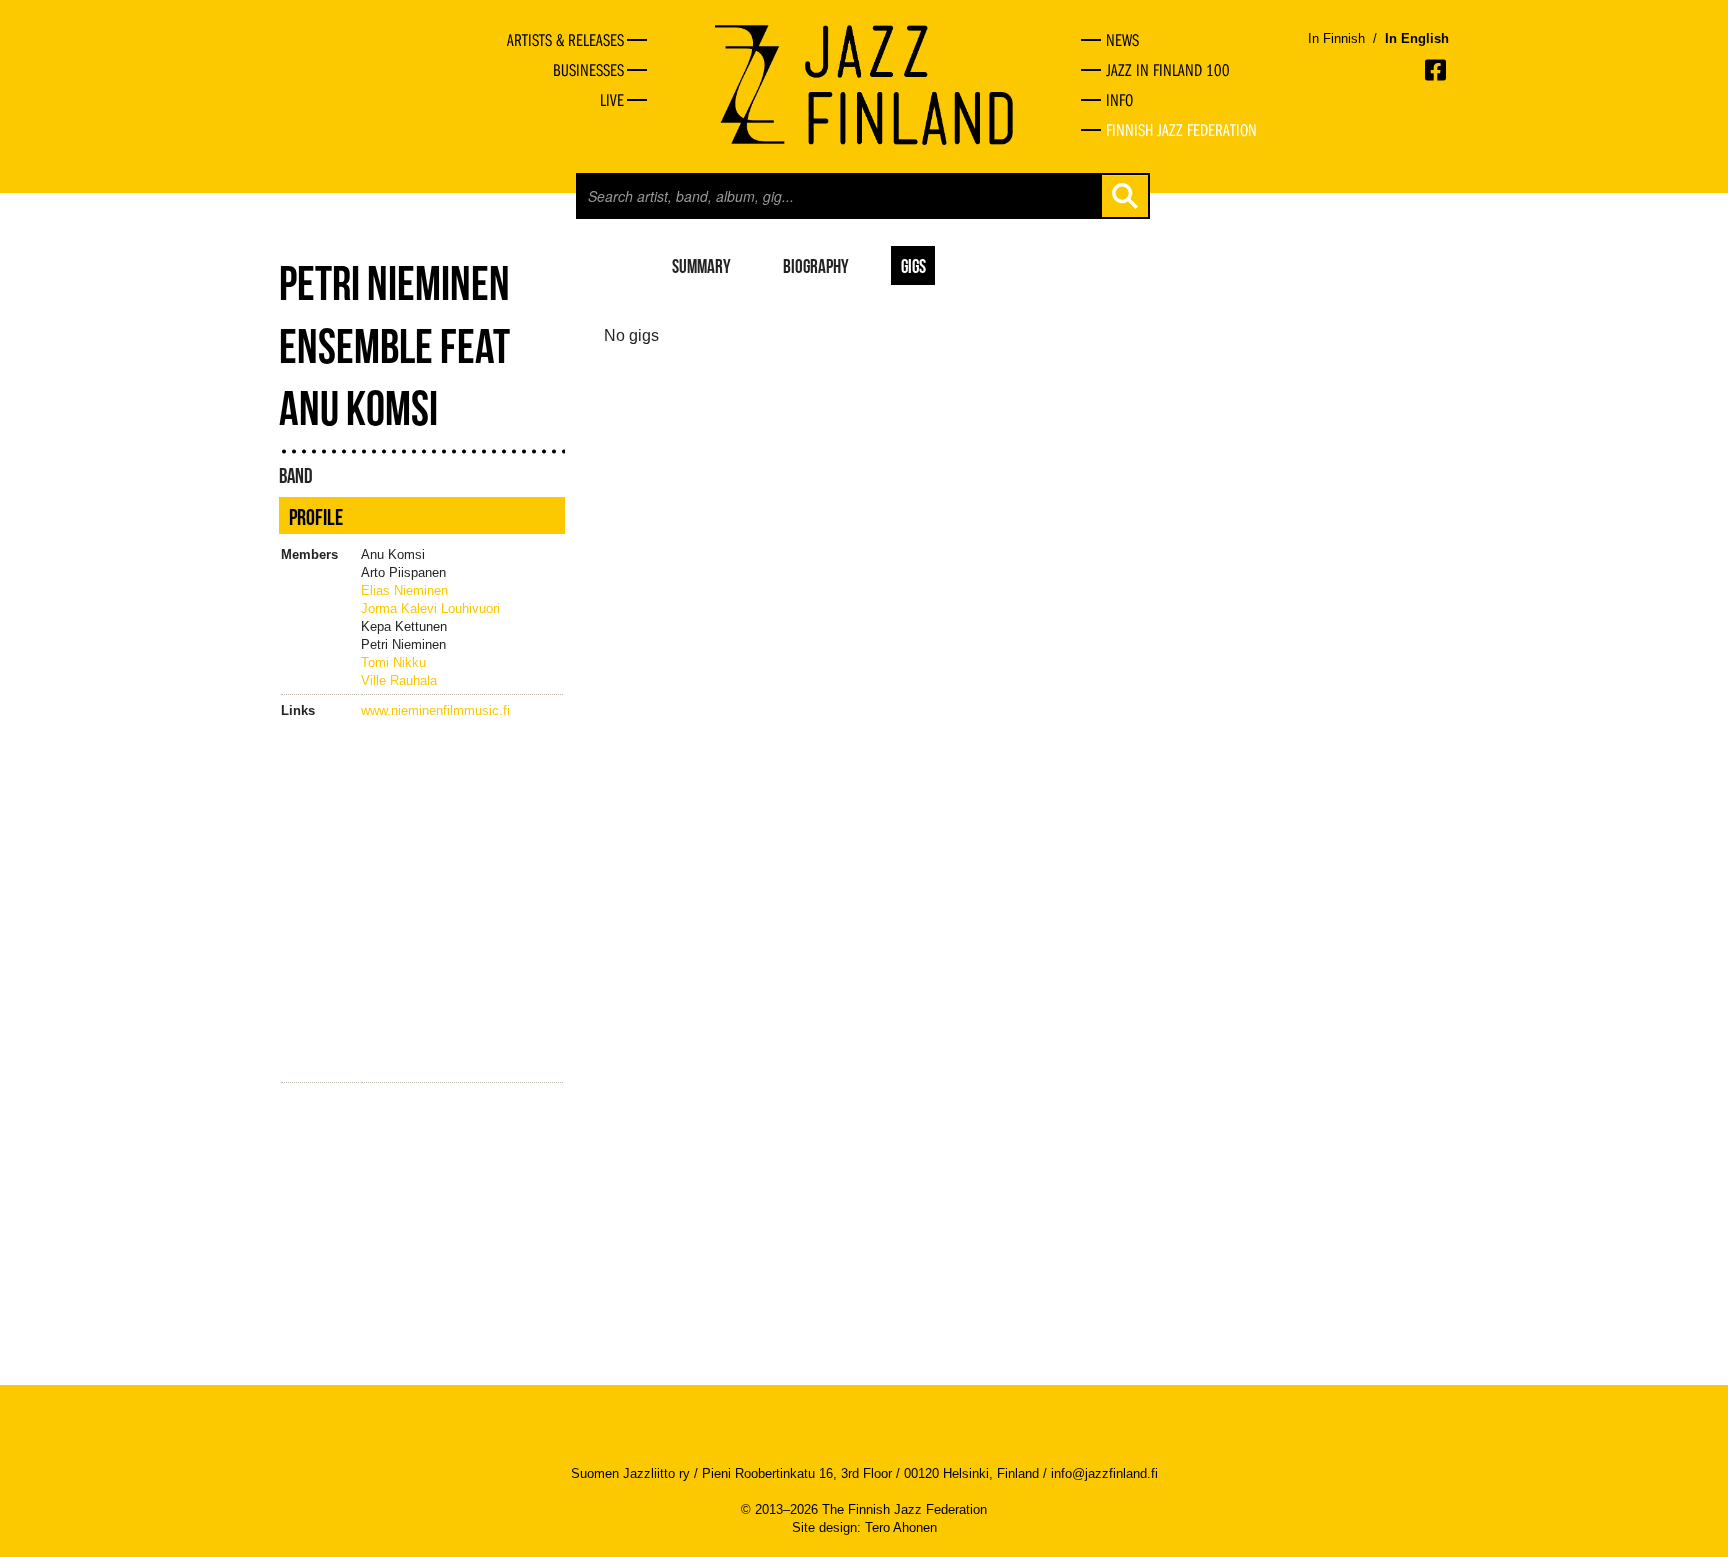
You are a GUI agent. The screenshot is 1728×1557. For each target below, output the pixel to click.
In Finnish (1336, 38)
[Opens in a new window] (1437, 70)
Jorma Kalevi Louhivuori (430, 608)
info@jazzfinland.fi (1104, 1473)
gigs (913, 265)
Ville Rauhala (399, 680)
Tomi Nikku (393, 662)
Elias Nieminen (404, 590)
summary (701, 265)
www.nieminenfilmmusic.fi (435, 710)
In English (1417, 38)
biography (816, 265)
